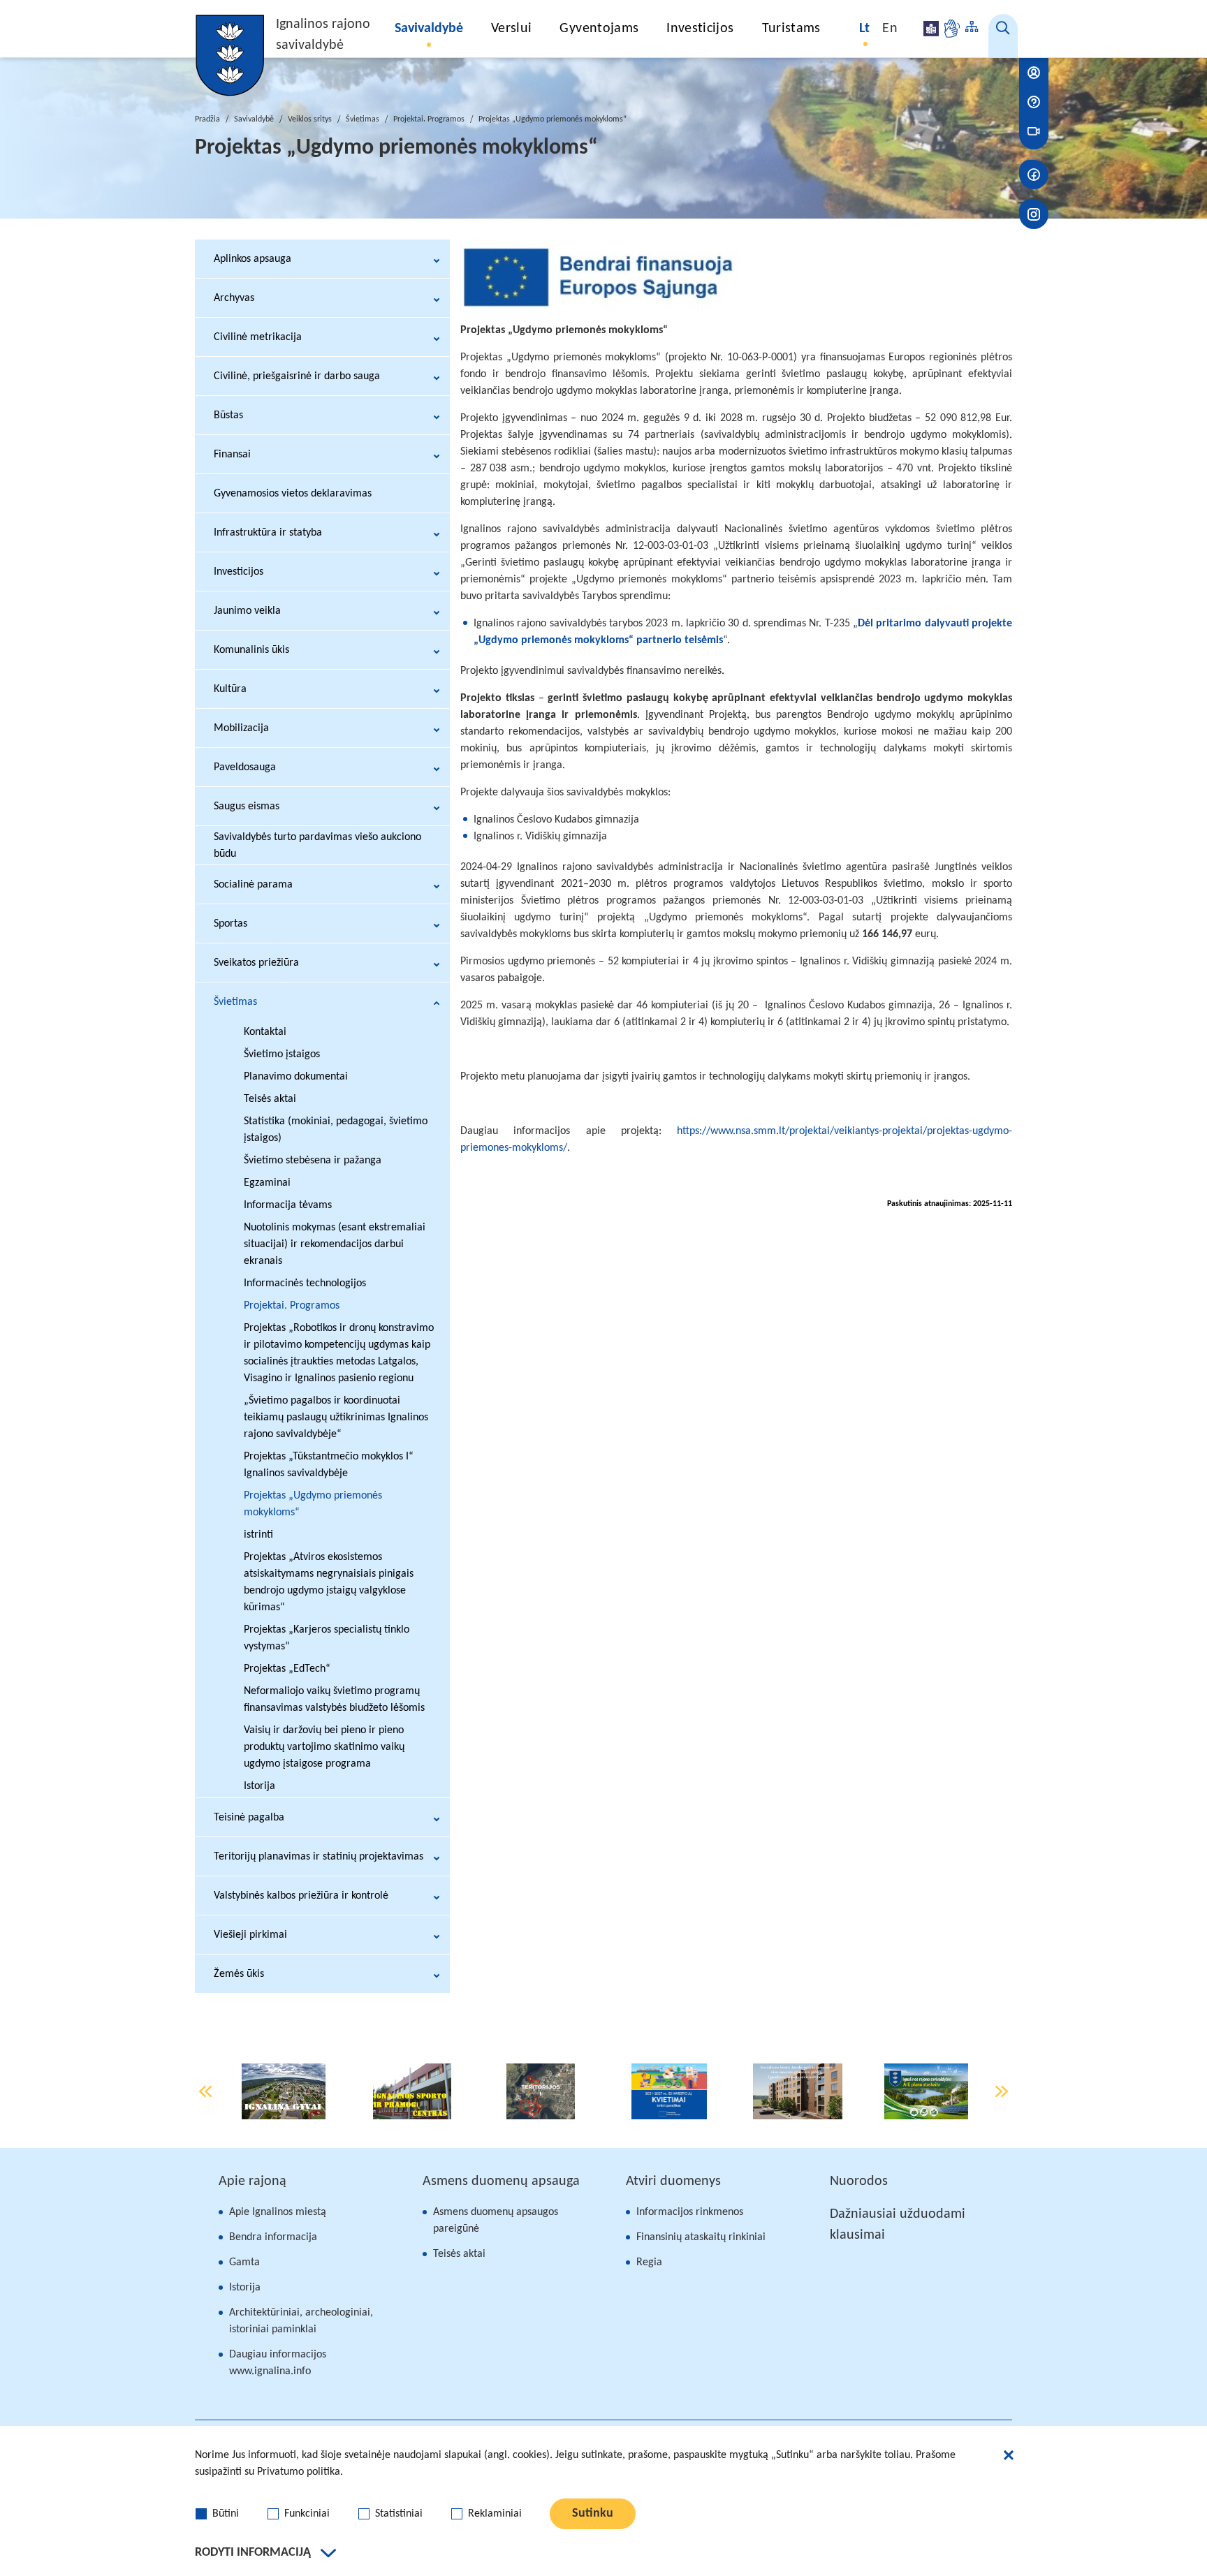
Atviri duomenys (673, 2181)
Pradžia (207, 119)
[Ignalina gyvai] (284, 2091)
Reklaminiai (495, 2514)
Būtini (226, 2514)
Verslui (511, 29)
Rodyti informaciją (253, 2553)
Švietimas (363, 119)
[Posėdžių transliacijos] (1034, 131)
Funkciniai (307, 2514)
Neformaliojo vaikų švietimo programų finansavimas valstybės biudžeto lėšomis (334, 1700)
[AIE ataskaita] (926, 2091)
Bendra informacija (273, 2237)
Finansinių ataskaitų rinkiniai (701, 2237)
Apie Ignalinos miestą (278, 2212)
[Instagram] (1034, 214)
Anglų (890, 29)
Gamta (244, 2262)
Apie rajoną (253, 2181)
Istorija (245, 2288)
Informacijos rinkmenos (690, 2212)
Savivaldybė (429, 29)
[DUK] (1034, 102)
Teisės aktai (459, 2254)
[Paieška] (1003, 36)
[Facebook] (1034, 175)
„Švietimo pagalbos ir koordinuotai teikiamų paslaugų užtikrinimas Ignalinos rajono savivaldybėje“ (336, 1418)
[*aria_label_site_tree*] (972, 29)
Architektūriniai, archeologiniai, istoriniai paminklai (301, 2321)
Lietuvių (866, 29)
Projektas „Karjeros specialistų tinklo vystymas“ (327, 1638)
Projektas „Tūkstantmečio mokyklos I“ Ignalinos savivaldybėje (329, 1465)
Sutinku (593, 2514)
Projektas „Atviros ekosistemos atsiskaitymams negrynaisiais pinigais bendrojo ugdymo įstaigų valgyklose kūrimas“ (329, 1582)
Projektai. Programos (429, 119)
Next (1002, 2091)
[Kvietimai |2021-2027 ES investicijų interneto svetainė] (669, 2091)
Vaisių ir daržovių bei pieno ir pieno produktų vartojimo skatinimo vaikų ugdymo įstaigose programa (324, 1747)
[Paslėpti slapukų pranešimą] (1009, 2457)
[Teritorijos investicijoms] (541, 2091)
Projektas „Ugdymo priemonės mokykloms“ (313, 1504)
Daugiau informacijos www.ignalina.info (278, 2363)
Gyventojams (599, 29)
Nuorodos (859, 2181)
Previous (205, 2091)
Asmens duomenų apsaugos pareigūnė (496, 2221)
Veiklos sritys (310, 119)
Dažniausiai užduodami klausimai (898, 2225)
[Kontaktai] (1034, 73)
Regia (649, 2262)
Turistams (791, 29)
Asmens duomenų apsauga (501, 2181)
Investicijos (700, 29)
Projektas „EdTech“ (287, 1669)
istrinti (258, 1535)
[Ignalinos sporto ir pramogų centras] (412, 2091)
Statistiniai (399, 2514)
